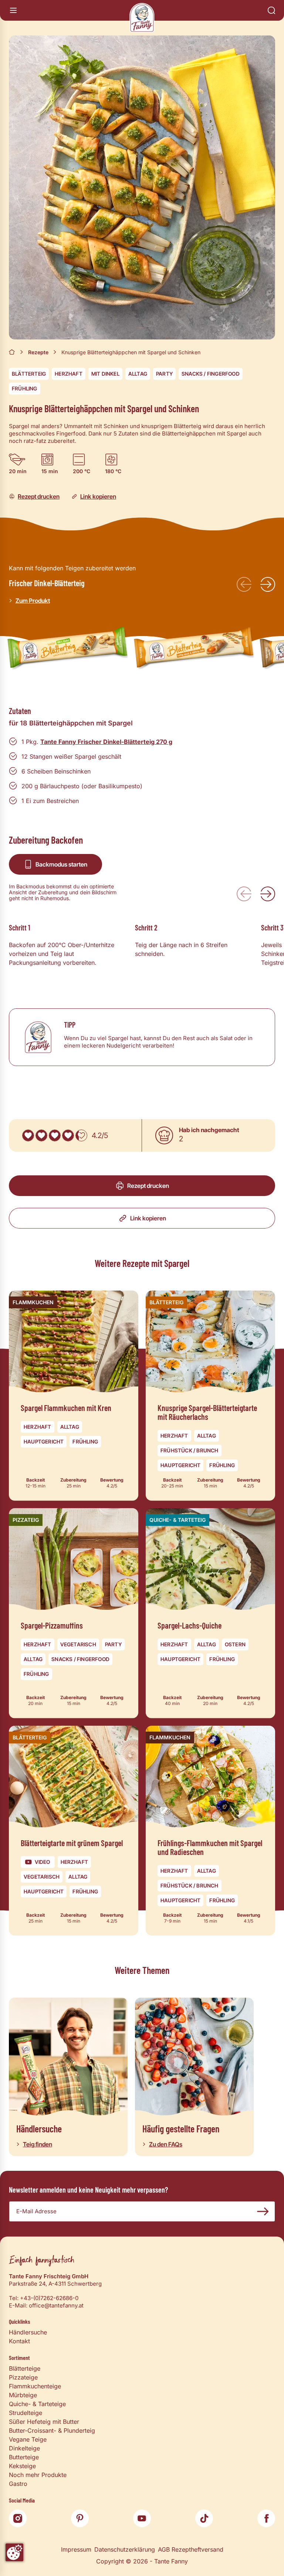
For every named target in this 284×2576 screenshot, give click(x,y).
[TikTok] (204, 2518)
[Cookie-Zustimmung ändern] (14, 2552)
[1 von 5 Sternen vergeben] (28, 1135)
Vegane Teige (28, 2439)
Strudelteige (26, 2413)
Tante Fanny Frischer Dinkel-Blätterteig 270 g (106, 742)
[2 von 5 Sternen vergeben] (41, 1135)
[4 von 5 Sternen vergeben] (68, 1135)
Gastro (18, 2484)
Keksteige (22, 2466)
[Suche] (271, 10)
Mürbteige (23, 2395)
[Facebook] (266, 2518)
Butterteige (24, 2457)
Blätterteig (29, 374)
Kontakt (19, 2341)
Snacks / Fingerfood (211, 374)
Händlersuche (28, 2332)
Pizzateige (23, 2377)
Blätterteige (25, 2368)
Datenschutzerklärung (125, 2549)
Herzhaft (69, 374)
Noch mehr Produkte (38, 2475)
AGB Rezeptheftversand (191, 2549)
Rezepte (38, 352)
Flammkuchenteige (35, 2386)
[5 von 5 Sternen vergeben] (81, 1135)
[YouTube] (142, 2518)
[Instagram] (18, 2518)
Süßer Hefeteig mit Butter (44, 2422)
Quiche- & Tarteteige (37, 2404)
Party (164, 374)
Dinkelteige (24, 2448)
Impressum (76, 2549)
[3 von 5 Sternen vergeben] (55, 1135)
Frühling (25, 388)
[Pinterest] (80, 2518)
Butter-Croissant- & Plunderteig (52, 2430)
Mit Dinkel (105, 374)
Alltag (138, 374)
